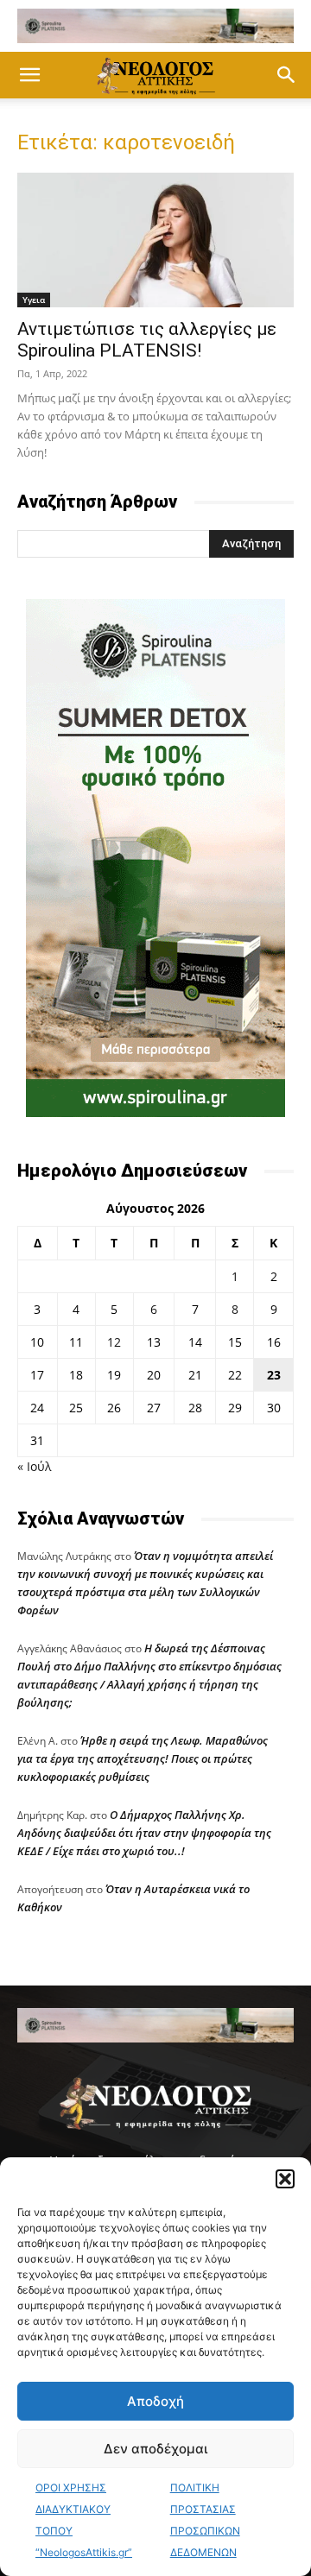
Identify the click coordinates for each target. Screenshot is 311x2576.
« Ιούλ (34, 1466)
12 (114, 1342)
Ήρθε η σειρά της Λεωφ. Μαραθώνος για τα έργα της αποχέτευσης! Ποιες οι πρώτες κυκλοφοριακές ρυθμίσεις (143, 1758)
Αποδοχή (155, 2401)
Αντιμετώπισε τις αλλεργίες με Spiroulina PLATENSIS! (147, 340)
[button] (285, 2179)
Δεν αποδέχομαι (155, 2449)
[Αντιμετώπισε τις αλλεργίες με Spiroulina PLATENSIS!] (155, 240)
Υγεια (34, 300)
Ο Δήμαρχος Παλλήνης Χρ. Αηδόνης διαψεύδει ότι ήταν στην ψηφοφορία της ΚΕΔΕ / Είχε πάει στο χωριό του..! (144, 1833)
